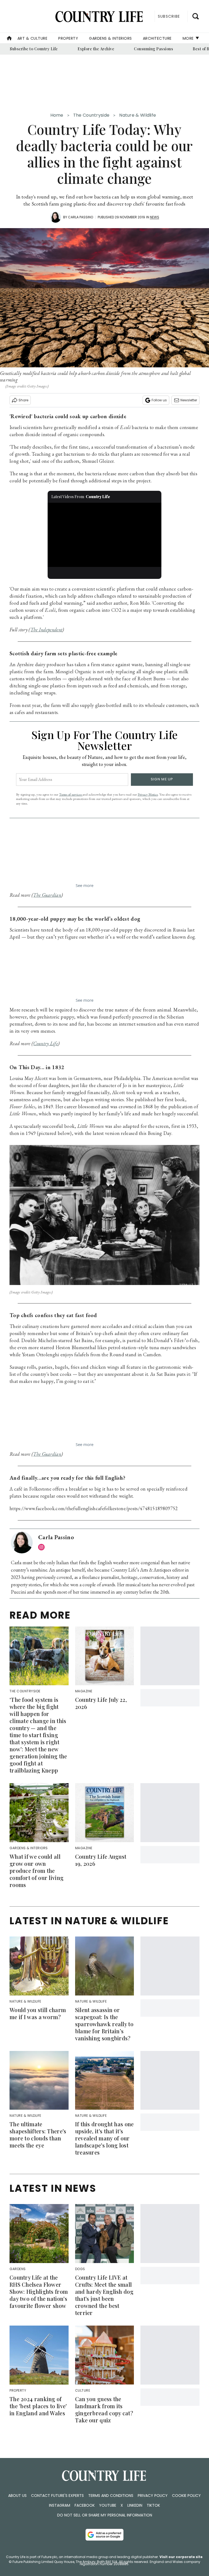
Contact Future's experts (57, 2496)
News (155, 217)
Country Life (46, 1043)
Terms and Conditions (111, 2496)
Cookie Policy (186, 2496)
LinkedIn (135, 2505)
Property (68, 38)
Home (57, 115)
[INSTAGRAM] (43, 1547)
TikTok (153, 2505)
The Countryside (91, 115)
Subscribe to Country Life (34, 49)
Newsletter (189, 400)
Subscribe (169, 16)
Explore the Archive (96, 49)
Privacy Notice (148, 794)
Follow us (159, 400)
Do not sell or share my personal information (105, 2515)
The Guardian (47, 895)
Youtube (108, 2505)
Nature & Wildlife (138, 115)
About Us (17, 2496)
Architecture (157, 38)
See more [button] (84, 885)
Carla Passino (81, 217)
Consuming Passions (153, 49)
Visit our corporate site (181, 2557)
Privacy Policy (153, 2496)
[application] (105, 535)
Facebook (85, 2505)
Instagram (60, 2505)
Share (23, 400)
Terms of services (71, 794)
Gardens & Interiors (110, 38)
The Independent (47, 630)
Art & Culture (33, 38)
